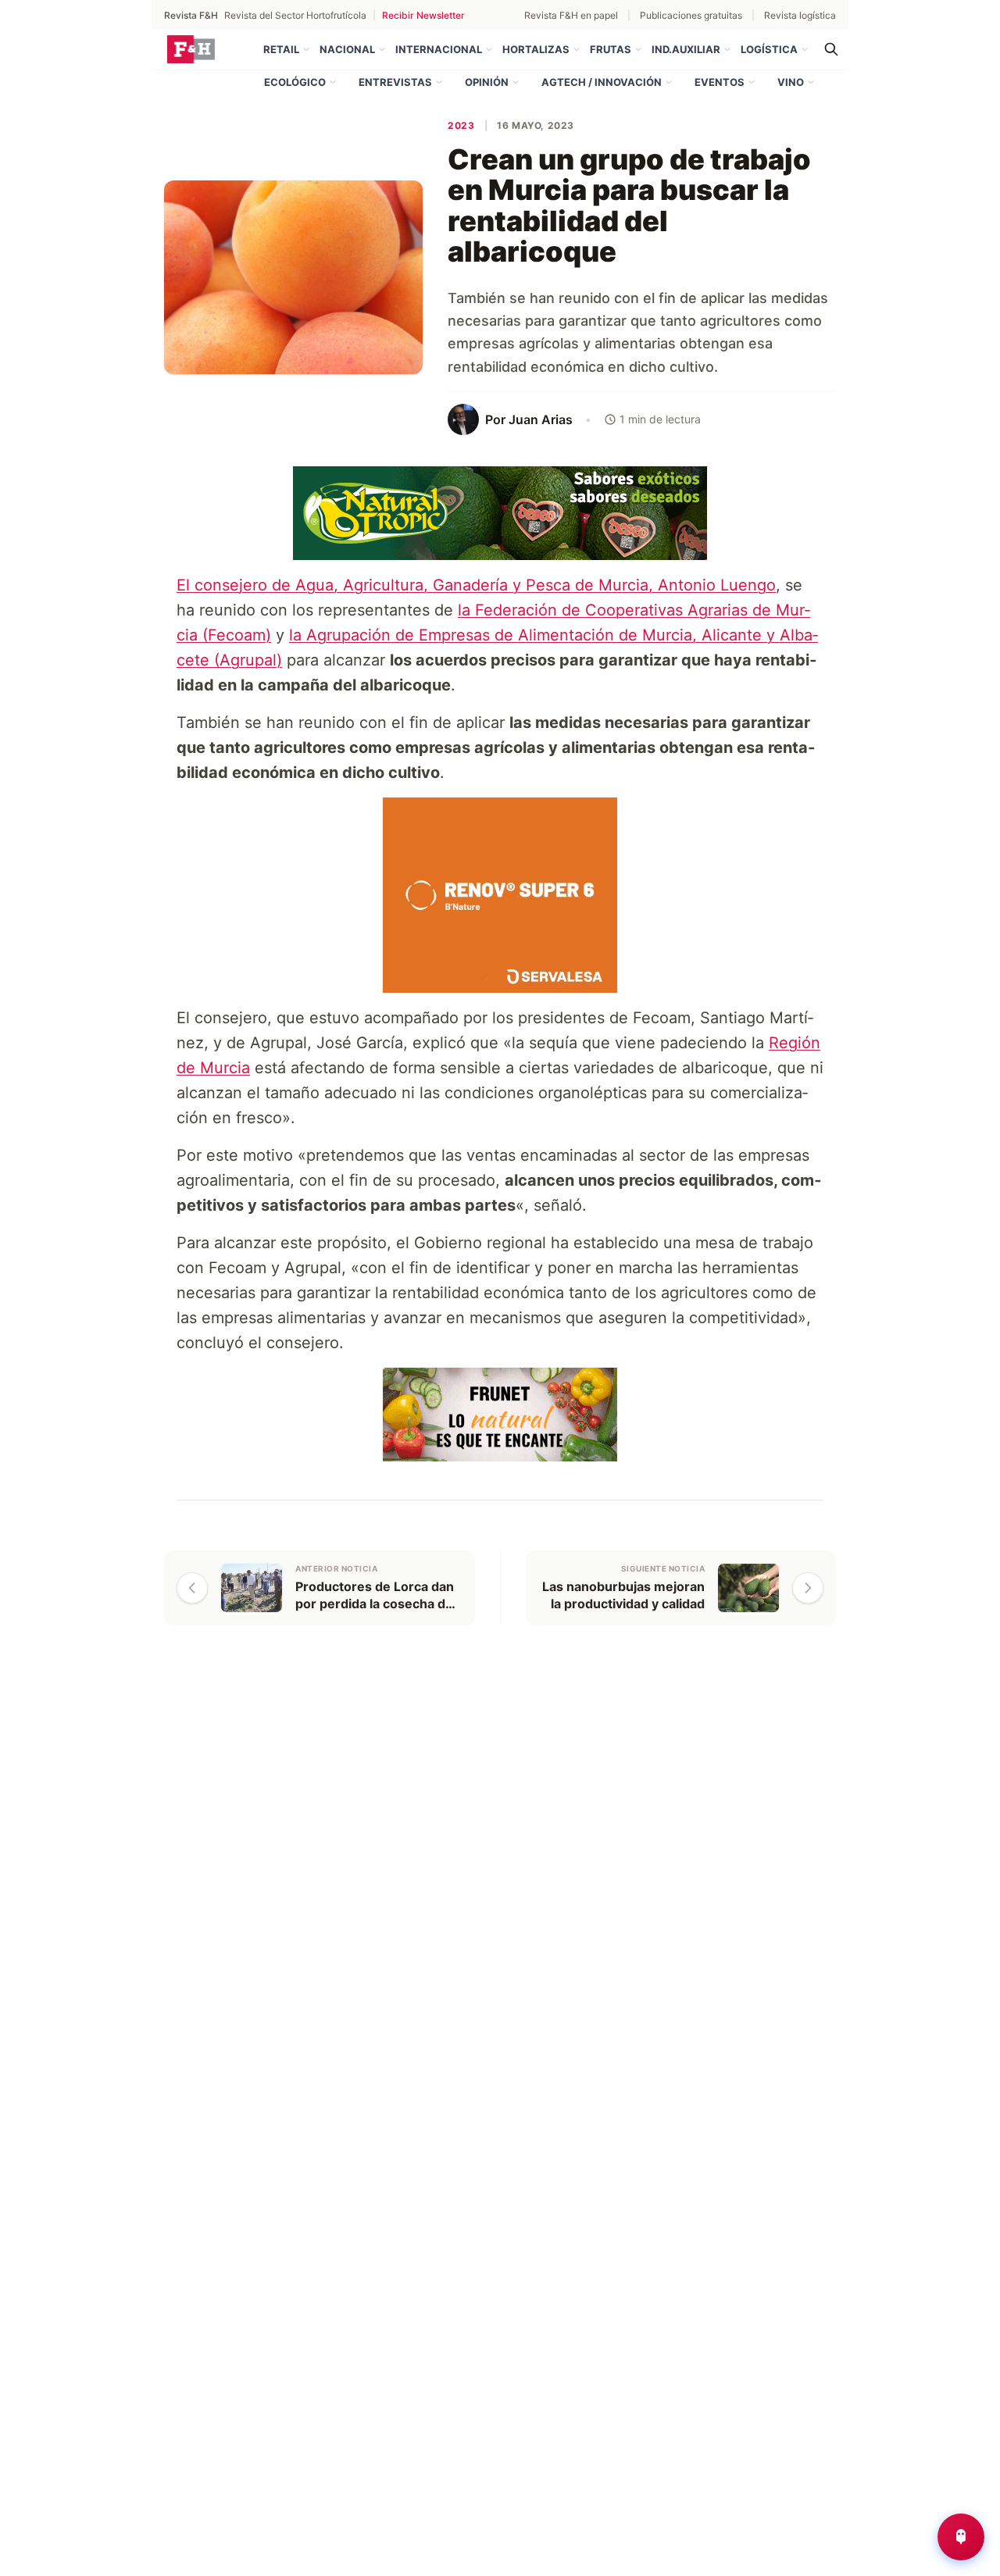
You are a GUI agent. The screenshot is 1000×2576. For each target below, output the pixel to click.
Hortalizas (536, 49)
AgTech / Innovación (602, 82)
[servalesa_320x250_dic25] (500, 894)
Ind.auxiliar (686, 49)
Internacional (439, 49)
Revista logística (800, 15)
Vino (791, 82)
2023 (461, 125)
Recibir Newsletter (423, 15)
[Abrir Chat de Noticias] (961, 2537)
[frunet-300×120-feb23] (500, 1413)
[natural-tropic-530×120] (500, 512)
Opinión (487, 82)
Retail (281, 49)
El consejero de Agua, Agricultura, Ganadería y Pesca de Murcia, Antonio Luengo (476, 585)
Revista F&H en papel (571, 15)
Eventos (720, 82)
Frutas (611, 49)
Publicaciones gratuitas (691, 15)
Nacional (347, 49)
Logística (769, 49)
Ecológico (295, 82)
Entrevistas (395, 82)
